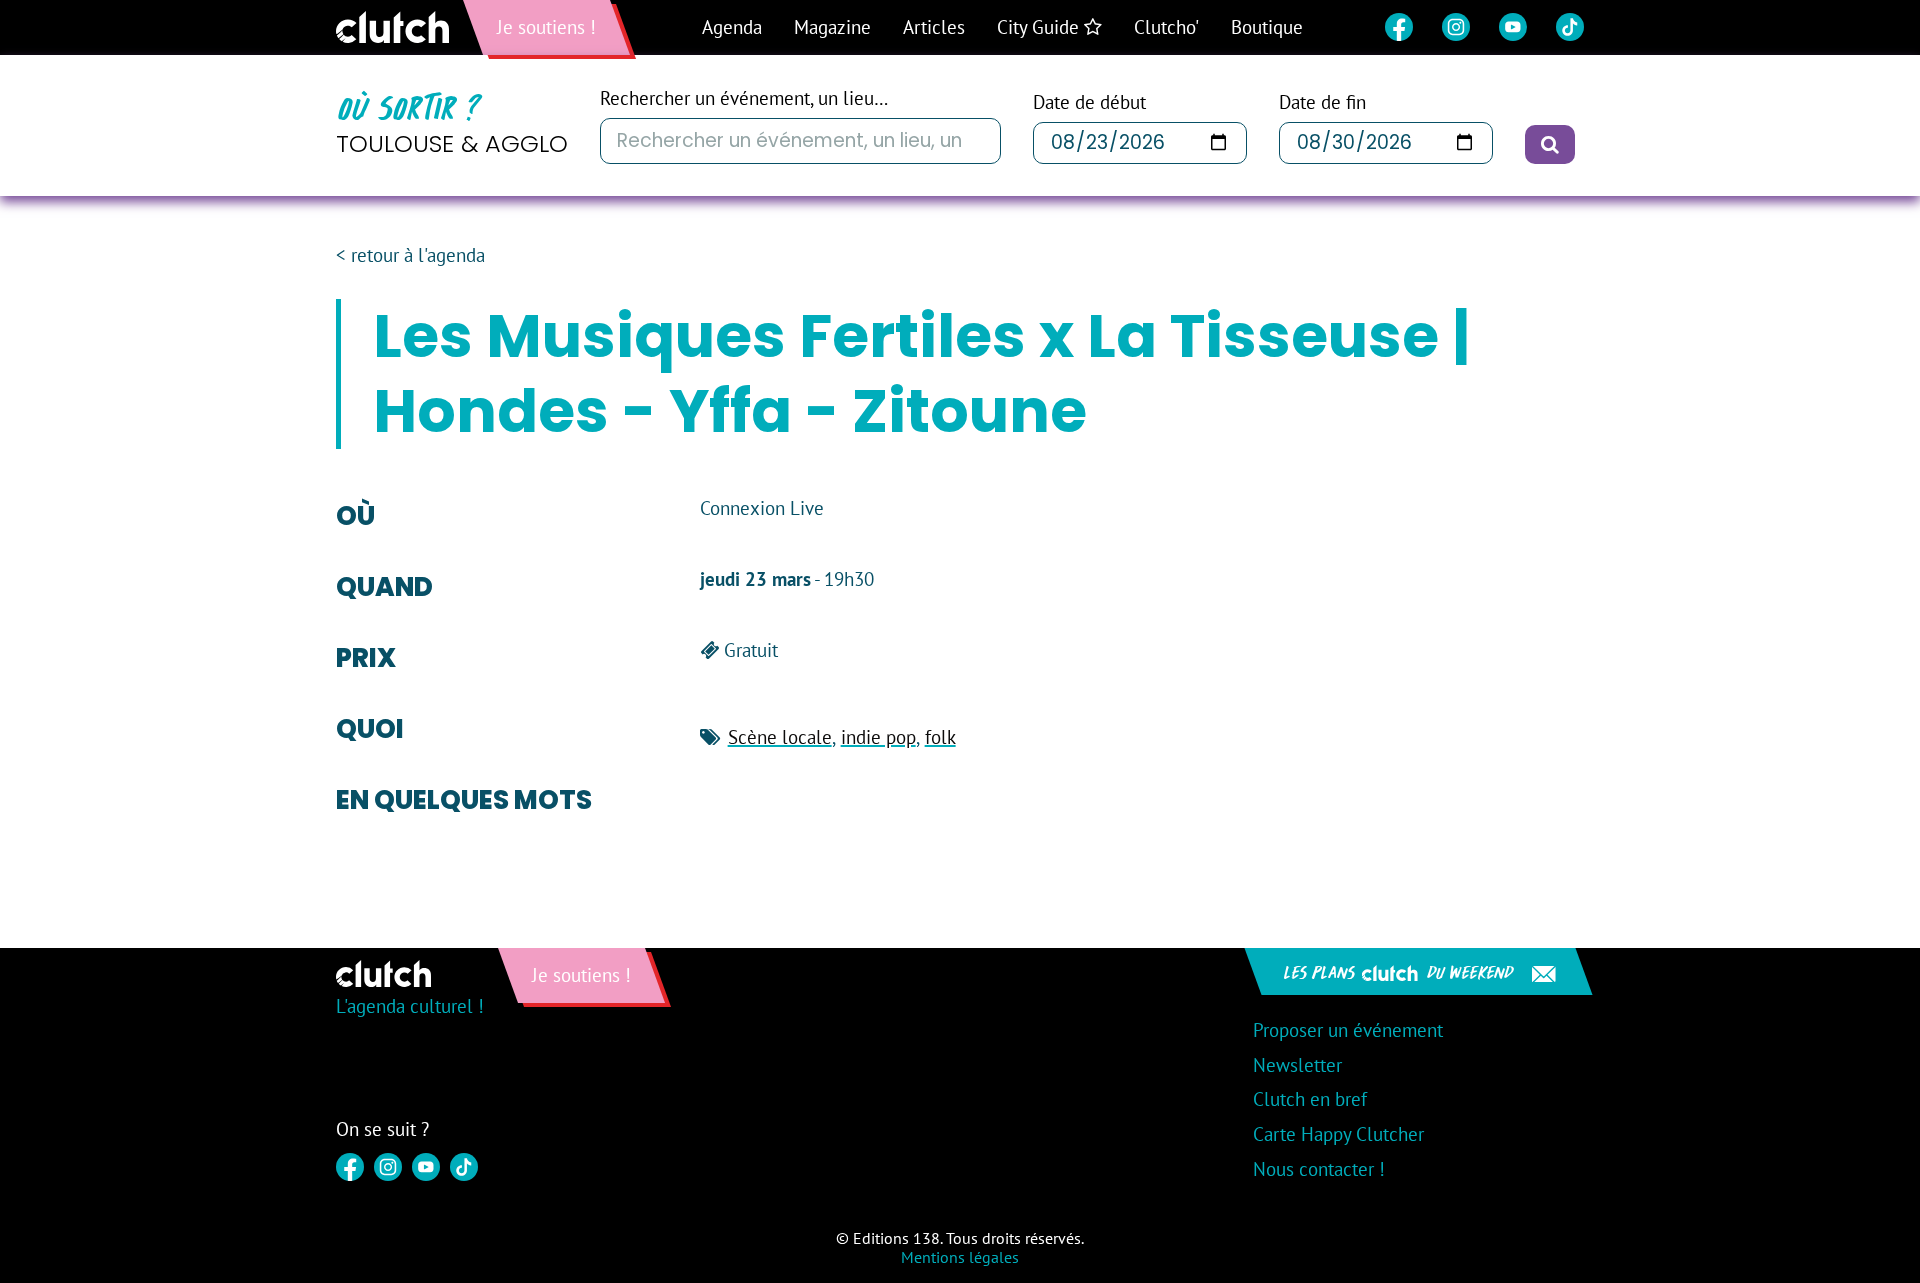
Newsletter (1297, 1065)
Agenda (732, 27)
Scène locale (780, 737)
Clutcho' (1166, 27)
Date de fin (1322, 102)
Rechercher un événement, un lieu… (744, 98)
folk (940, 737)
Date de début (1089, 102)
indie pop (878, 737)
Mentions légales (960, 1257)
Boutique (1267, 27)
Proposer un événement (1348, 1030)
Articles (934, 27)
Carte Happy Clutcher (1338, 1134)
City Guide (1040, 27)
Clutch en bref (1310, 1099)
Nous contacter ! (1319, 1169)
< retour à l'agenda (410, 255)
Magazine (832, 27)
